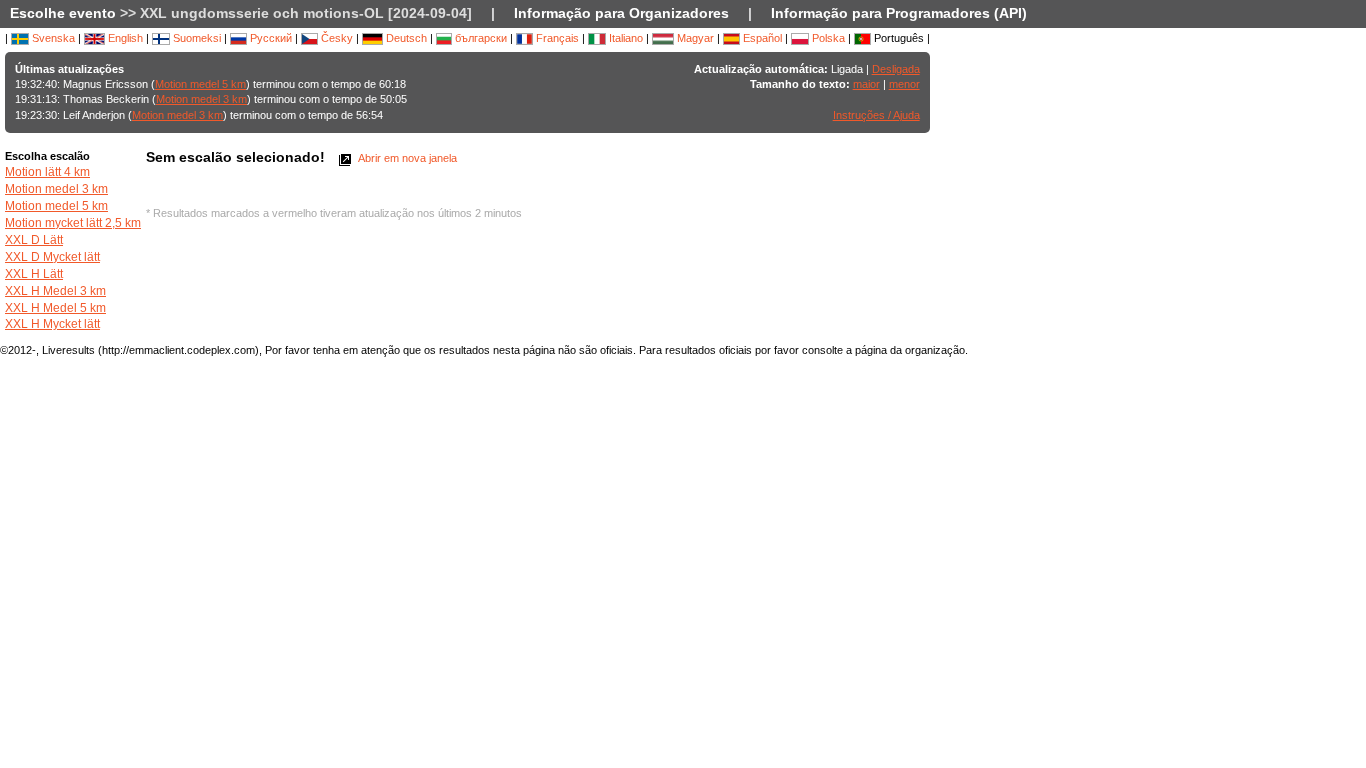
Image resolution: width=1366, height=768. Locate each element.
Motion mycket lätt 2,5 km (73, 223)
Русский (269, 38)
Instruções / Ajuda (876, 115)
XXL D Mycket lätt (52, 257)
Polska (827, 38)
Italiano (624, 38)
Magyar (694, 38)
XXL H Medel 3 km (55, 291)
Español (761, 38)
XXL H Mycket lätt (52, 324)
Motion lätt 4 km (47, 172)
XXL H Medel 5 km (55, 308)
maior (866, 84)
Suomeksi (195, 38)
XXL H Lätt (34, 274)
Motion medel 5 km (200, 84)
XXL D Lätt (34, 240)
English (124, 38)
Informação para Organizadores (621, 13)
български (479, 38)
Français (556, 38)
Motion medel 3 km (201, 99)
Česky (335, 38)
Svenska (52, 38)
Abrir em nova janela (406, 158)
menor (904, 84)
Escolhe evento (63, 13)
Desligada (896, 69)
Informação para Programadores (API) (899, 13)
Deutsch (405, 38)
